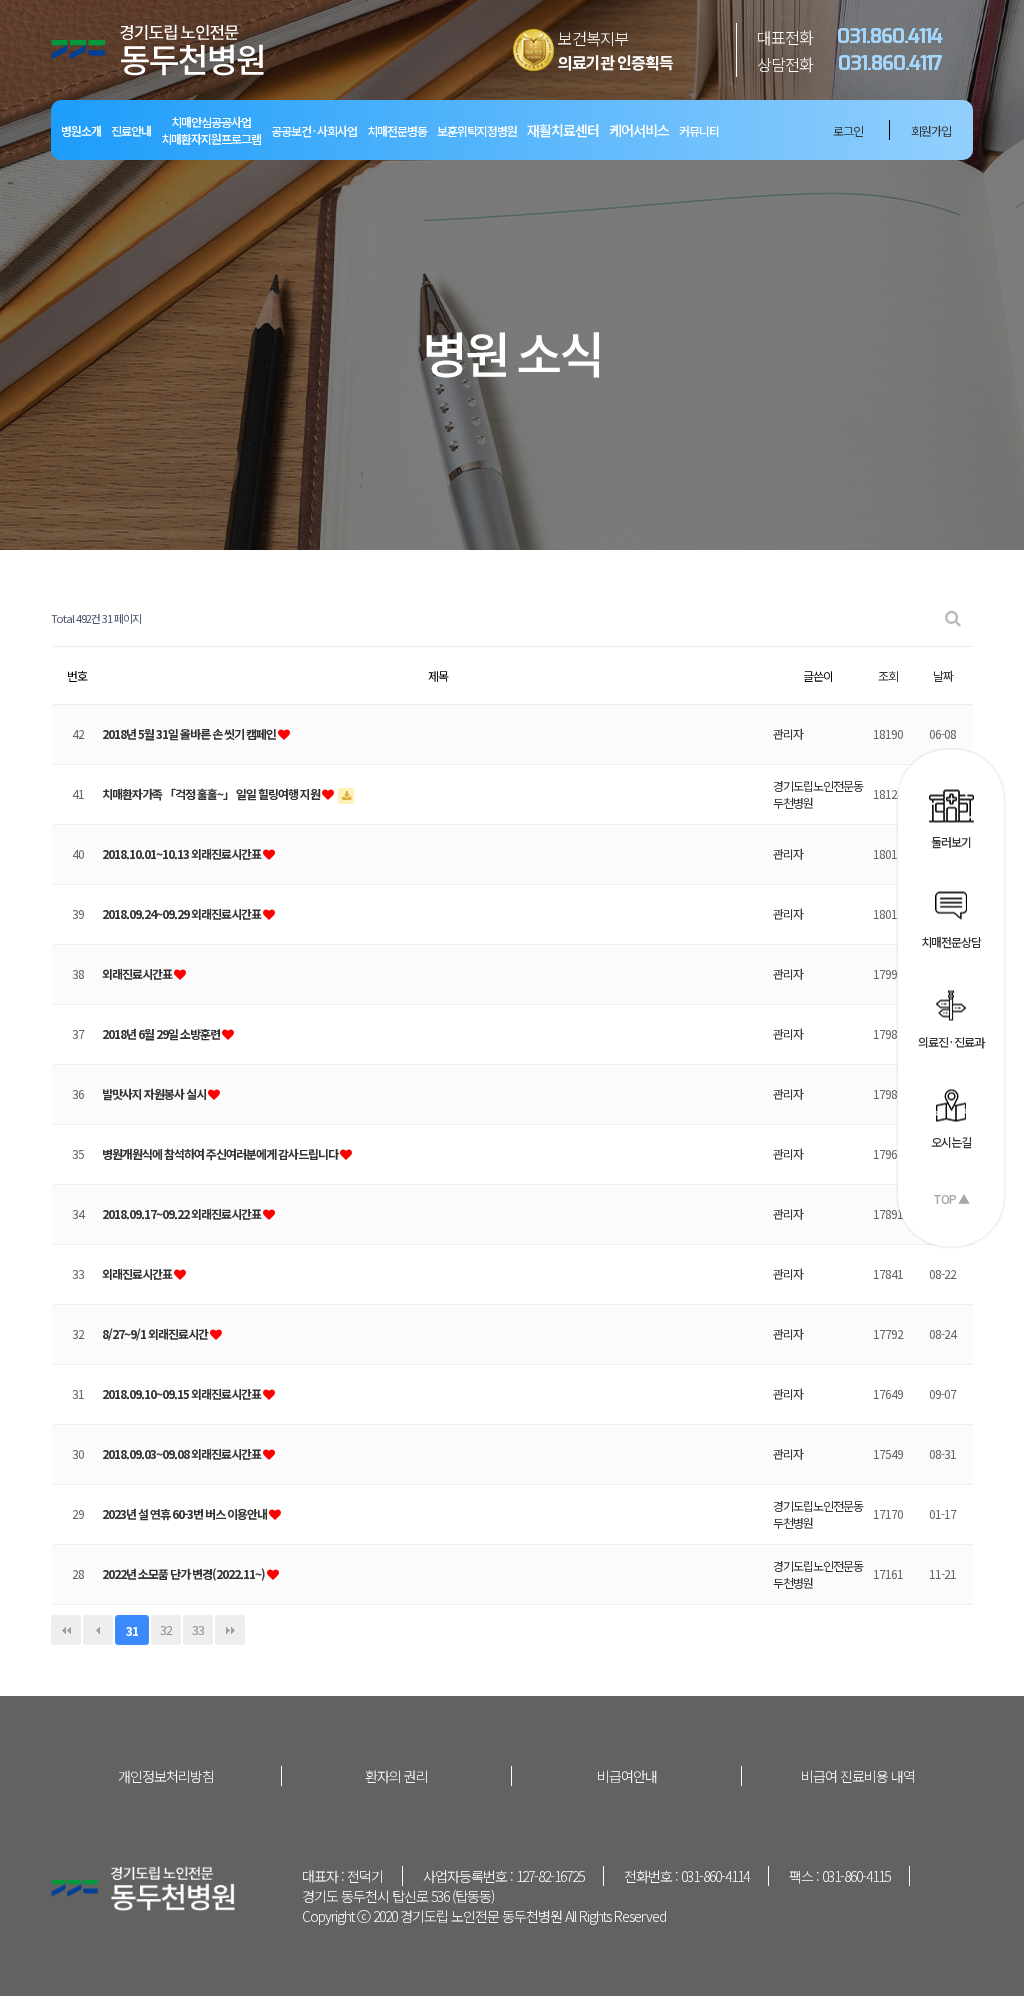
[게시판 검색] (953, 618)
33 (198, 1629)
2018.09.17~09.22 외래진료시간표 (182, 1213)
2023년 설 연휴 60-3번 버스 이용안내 (185, 1513)
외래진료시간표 (138, 973)
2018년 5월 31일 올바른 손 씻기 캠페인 (190, 733)
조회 (888, 675)
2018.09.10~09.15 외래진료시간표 (182, 1393)
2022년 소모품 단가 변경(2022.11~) (184, 1573)
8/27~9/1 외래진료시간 (156, 1333)
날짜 (943, 675)
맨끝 (230, 1630)
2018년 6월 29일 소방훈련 (162, 1033)
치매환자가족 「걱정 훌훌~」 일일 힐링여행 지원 (212, 793)
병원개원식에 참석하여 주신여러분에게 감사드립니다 (221, 1153)
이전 (98, 1630)
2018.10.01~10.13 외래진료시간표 (182, 853)
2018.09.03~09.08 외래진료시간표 (182, 1453)
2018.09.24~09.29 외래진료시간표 (182, 913)
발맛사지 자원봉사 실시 (155, 1093)
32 (166, 1629)
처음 (66, 1630)
